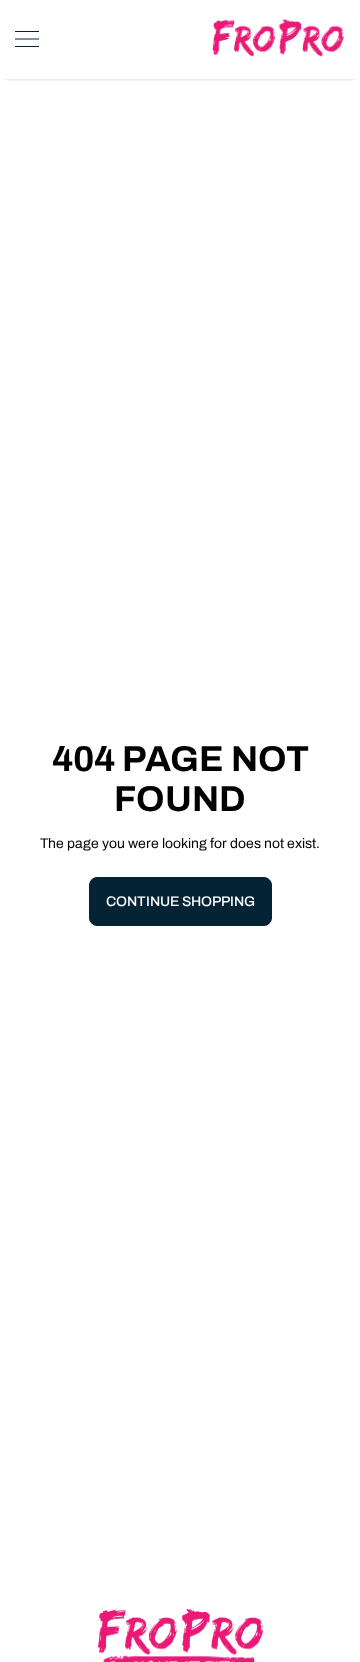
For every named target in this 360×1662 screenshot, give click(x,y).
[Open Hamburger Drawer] (27, 39)
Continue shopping (180, 901)
